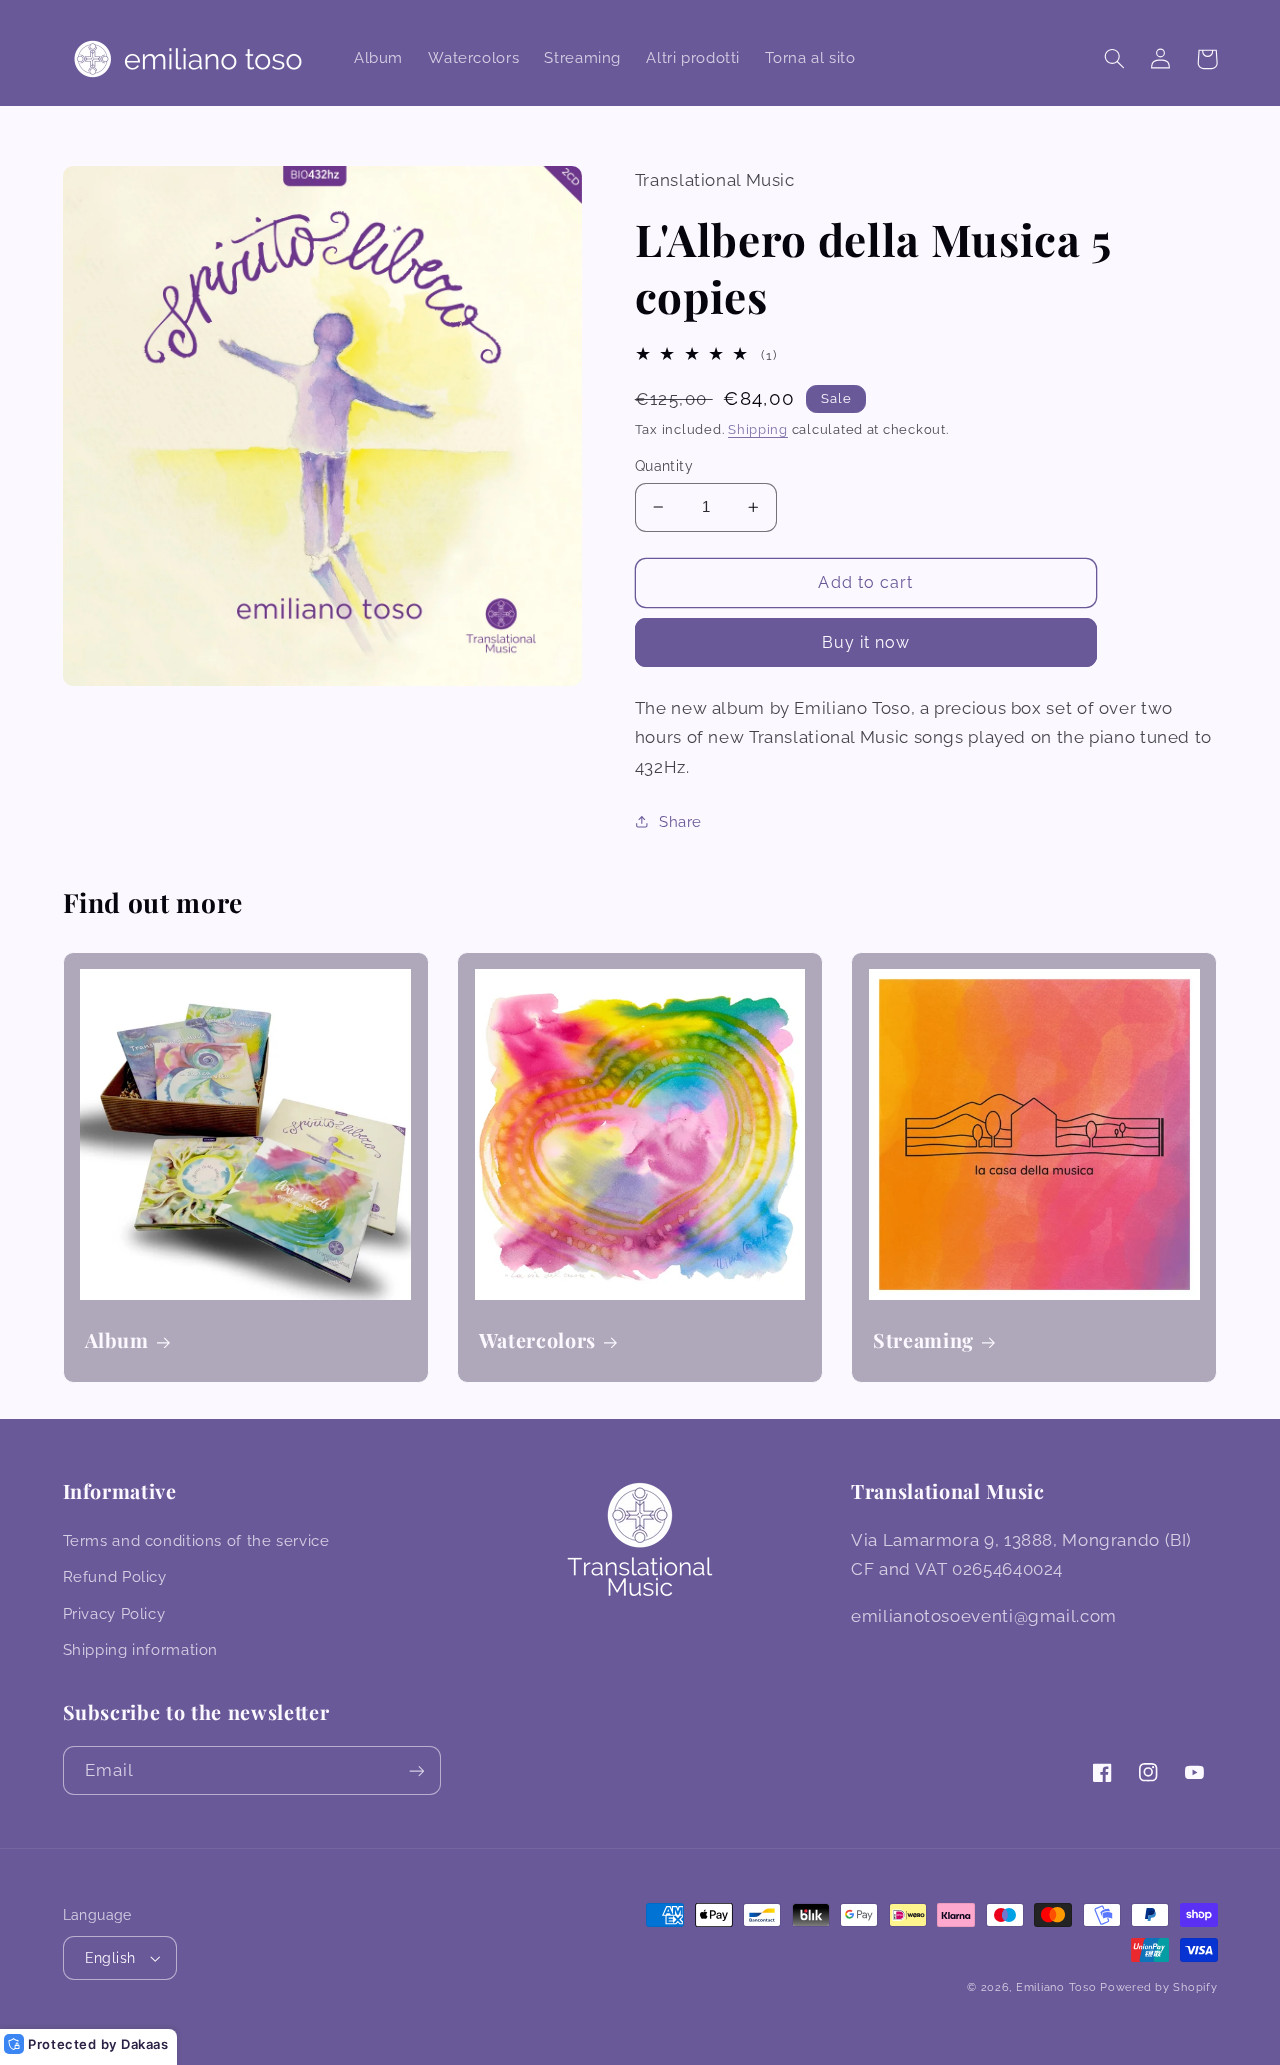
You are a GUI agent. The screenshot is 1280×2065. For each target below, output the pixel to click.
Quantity (664, 466)
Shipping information (141, 1649)
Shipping (758, 429)
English (110, 1958)
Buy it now (866, 642)
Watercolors (537, 1340)
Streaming (923, 1340)
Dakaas (145, 2044)
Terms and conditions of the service (196, 1540)
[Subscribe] (416, 1770)
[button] (1115, 59)
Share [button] (680, 821)
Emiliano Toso (1056, 1987)
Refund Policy (115, 1576)
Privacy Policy (114, 1613)
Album (117, 1340)
